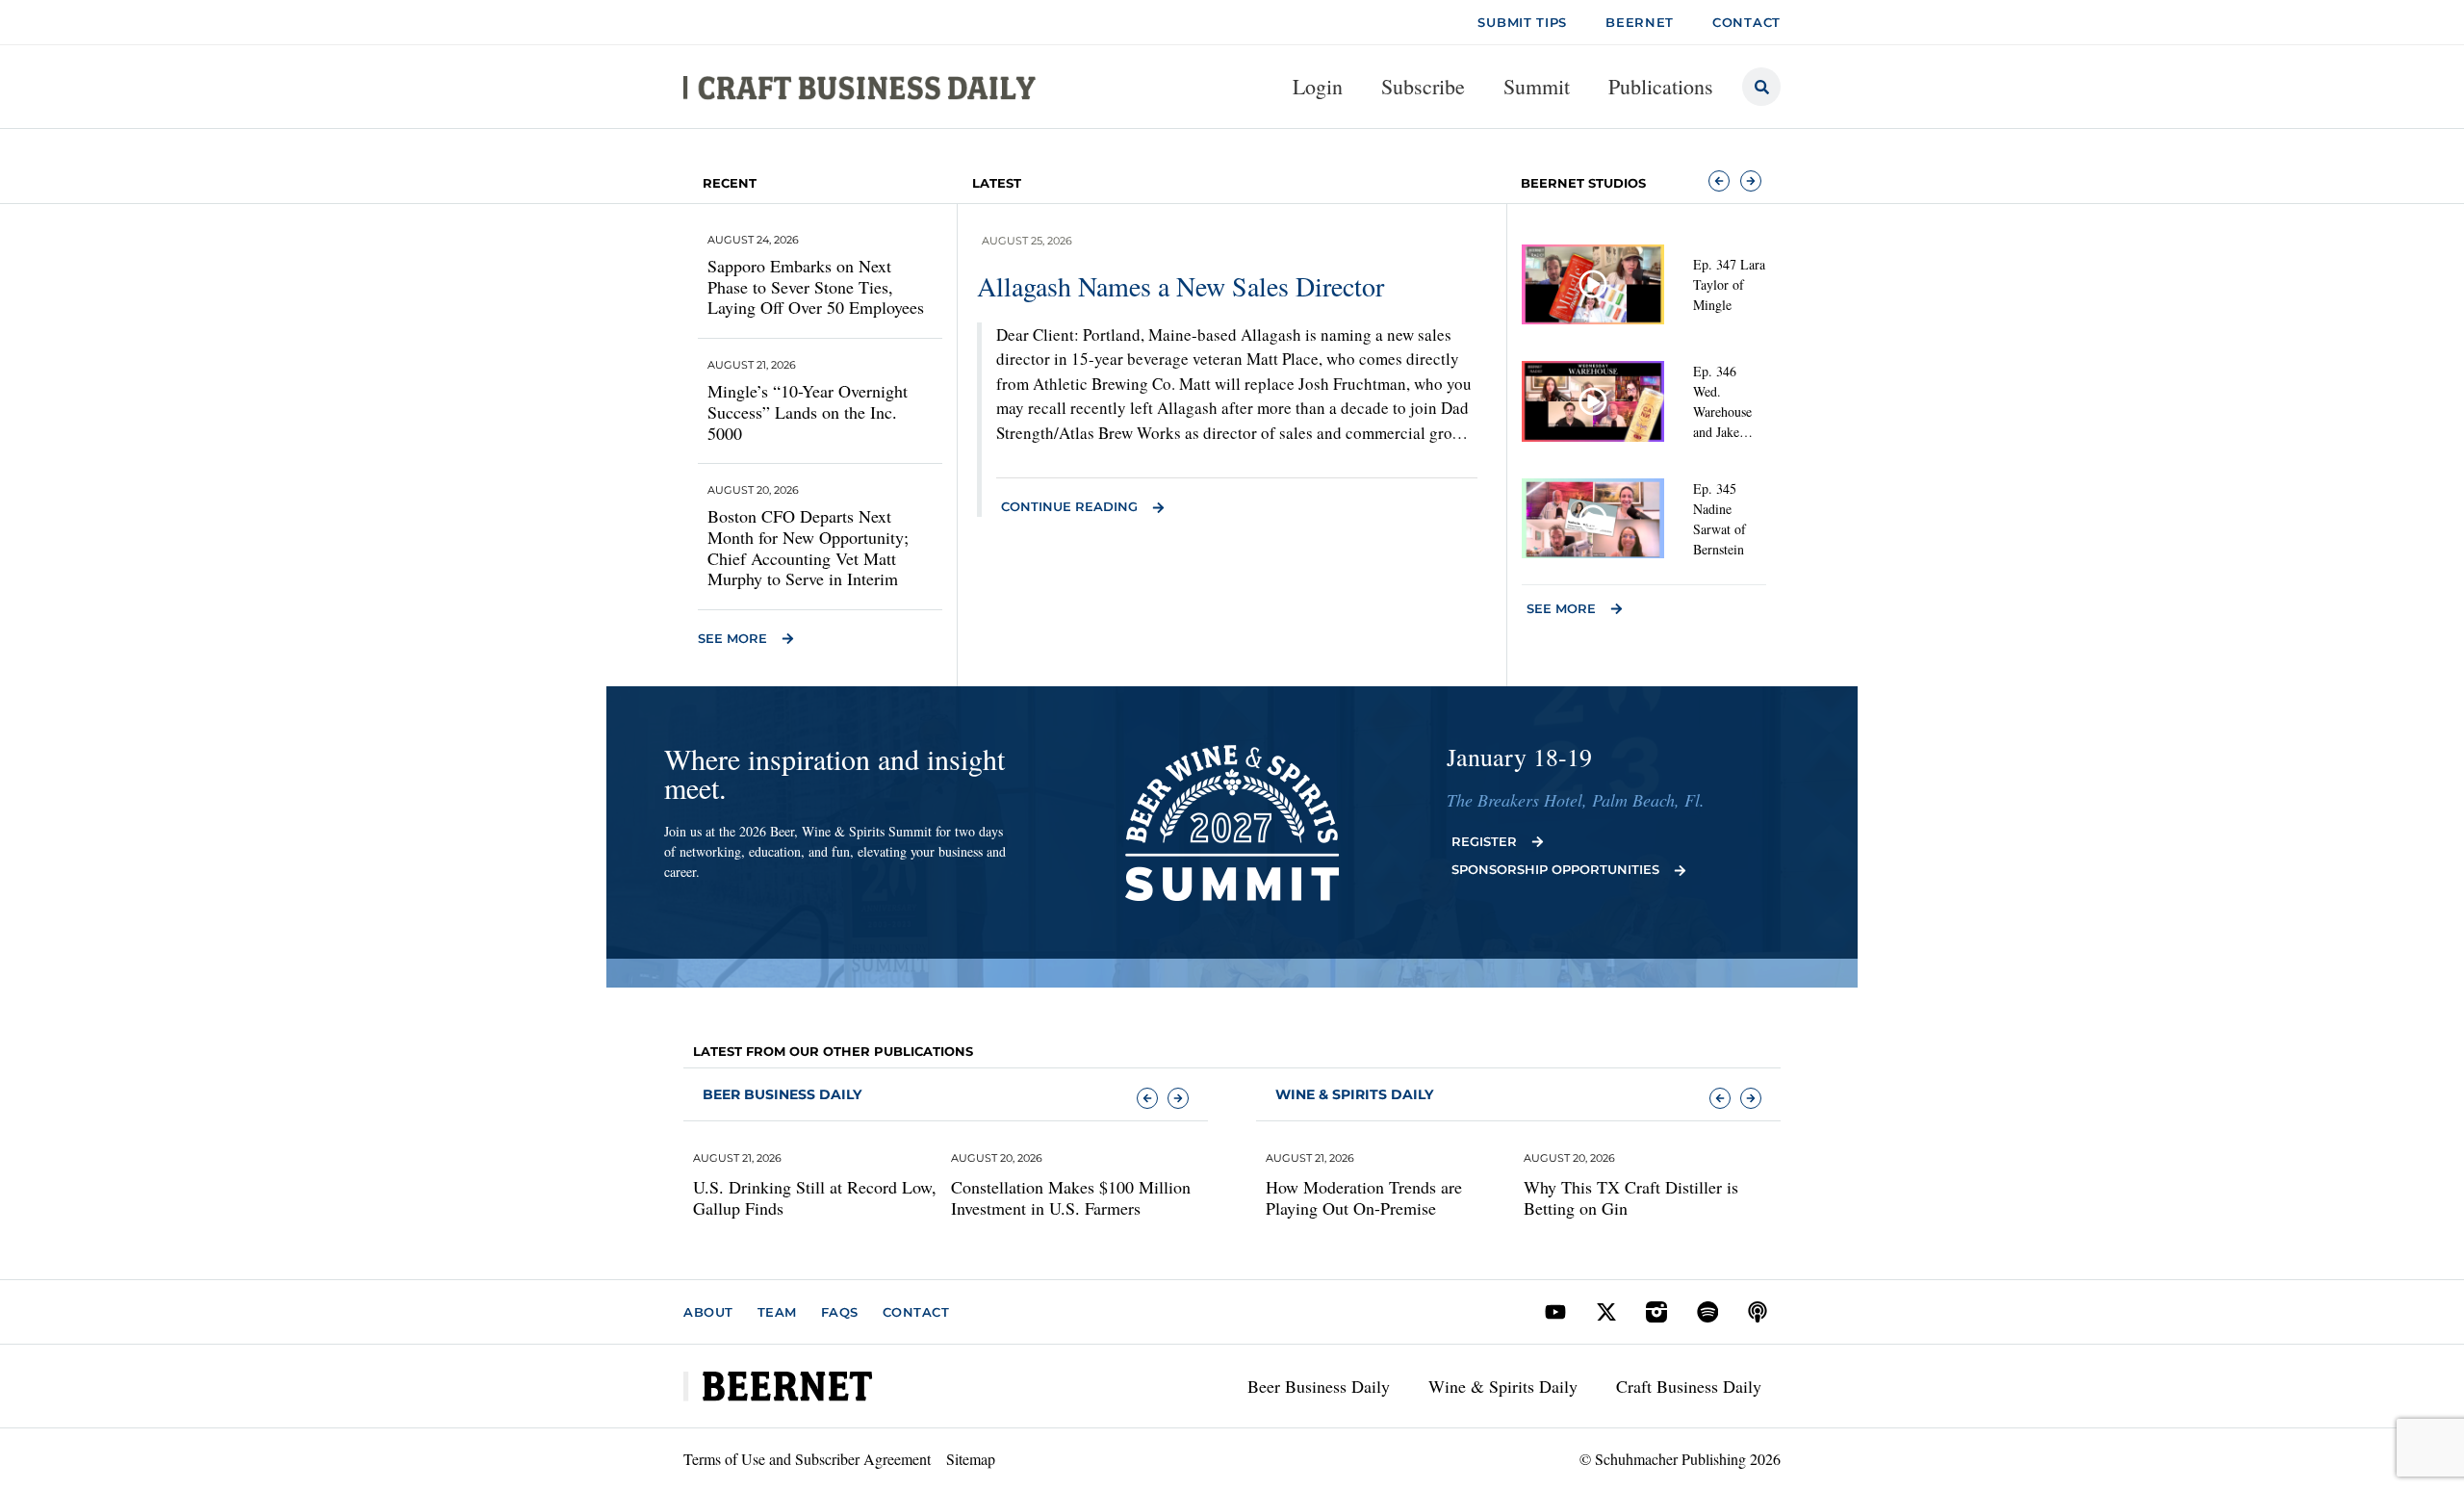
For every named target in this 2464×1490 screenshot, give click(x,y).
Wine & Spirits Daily (1503, 1386)
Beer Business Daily (782, 1094)
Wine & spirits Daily (1354, 1094)
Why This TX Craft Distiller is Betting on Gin (1455, 1198)
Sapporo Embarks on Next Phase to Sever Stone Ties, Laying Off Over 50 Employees (816, 286)
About (708, 1312)
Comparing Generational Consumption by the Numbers (1709, 1198)
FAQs (840, 1312)
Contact (916, 1312)
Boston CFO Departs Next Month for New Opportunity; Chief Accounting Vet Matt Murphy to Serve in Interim (808, 547)
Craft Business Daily (1689, 1386)
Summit (1537, 86)
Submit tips (1522, 22)
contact (1746, 22)
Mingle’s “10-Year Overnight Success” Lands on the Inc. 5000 (808, 411)
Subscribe (1423, 86)
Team (777, 1312)
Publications (1661, 86)
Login (1318, 86)
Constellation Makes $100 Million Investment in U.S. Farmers (895, 1198)
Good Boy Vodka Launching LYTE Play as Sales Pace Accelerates (1155, 1198)
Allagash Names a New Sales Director (1181, 286)
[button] (1719, 181)
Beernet (1640, 22)
